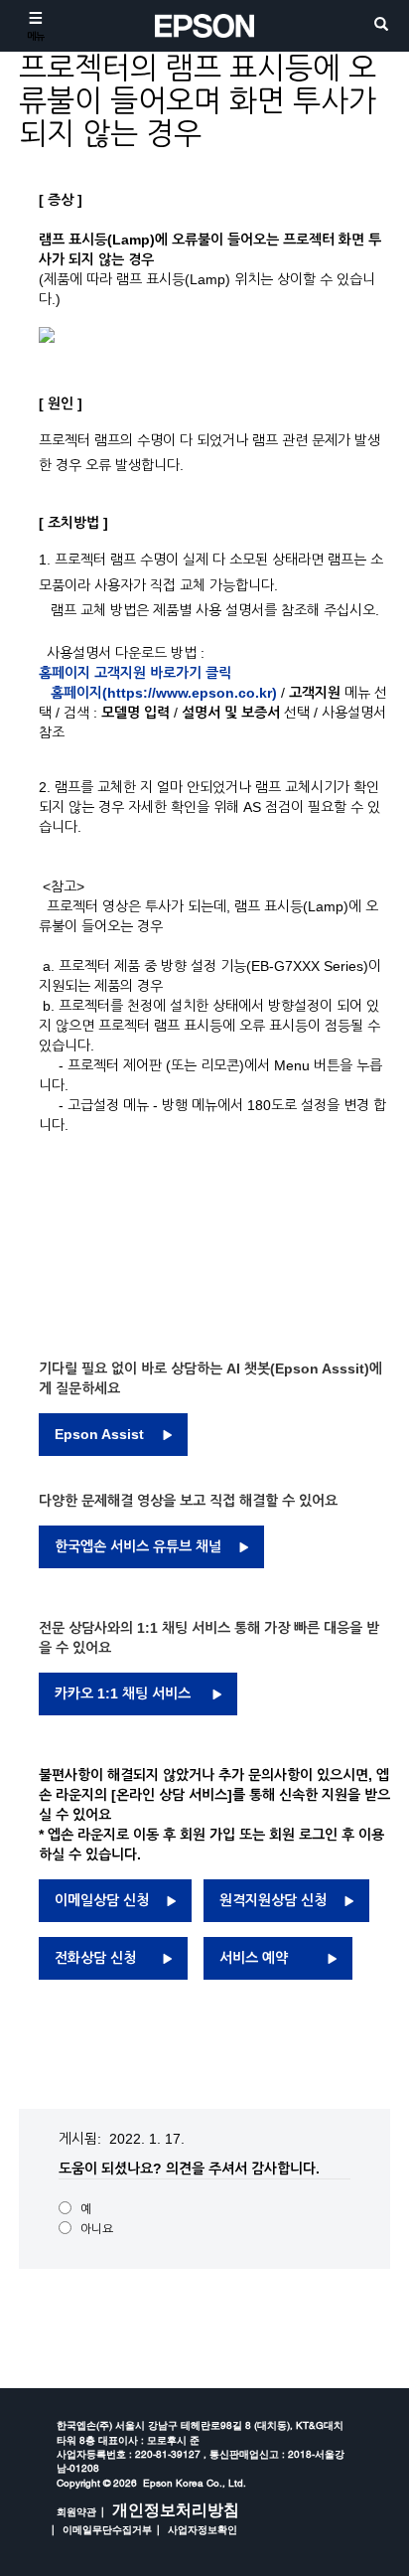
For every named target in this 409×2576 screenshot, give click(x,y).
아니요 (97, 2229)
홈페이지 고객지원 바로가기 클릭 (137, 673)
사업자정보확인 (203, 2529)
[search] (381, 25)
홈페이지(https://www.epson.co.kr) (164, 693)
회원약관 (76, 2511)
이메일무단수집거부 (107, 2529)
